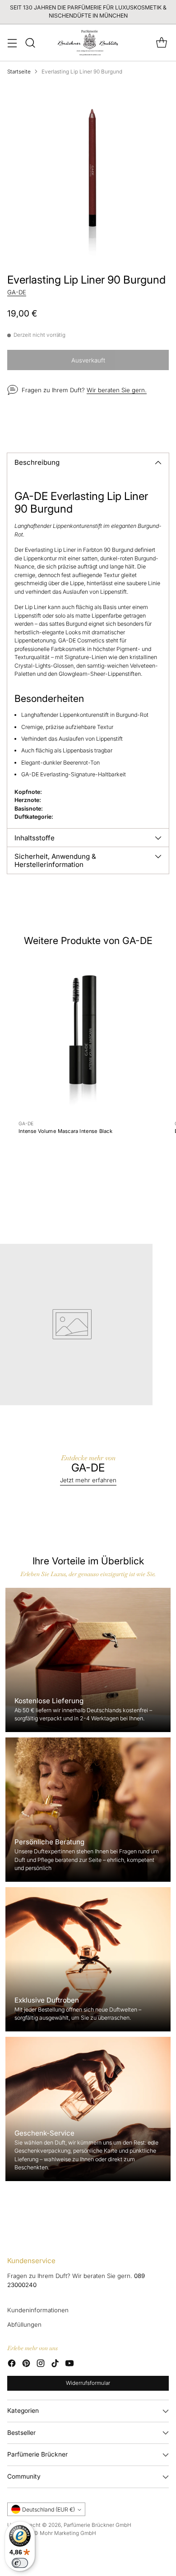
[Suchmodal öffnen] (30, 43)
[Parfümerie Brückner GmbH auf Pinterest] (26, 2365)
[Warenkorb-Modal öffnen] (161, 43)
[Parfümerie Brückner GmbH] (88, 43)
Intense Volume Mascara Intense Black (65, 1131)
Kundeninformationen (38, 2310)
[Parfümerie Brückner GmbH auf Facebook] (12, 2365)
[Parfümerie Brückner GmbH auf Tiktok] (55, 2365)
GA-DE (17, 292)
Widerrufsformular (88, 2383)
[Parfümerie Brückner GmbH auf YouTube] (69, 2365)
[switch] (20, 2563)
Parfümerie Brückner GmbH (97, 2525)
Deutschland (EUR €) (49, 2510)
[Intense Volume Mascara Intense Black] (83, 1035)
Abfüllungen (24, 2324)
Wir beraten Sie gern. (117, 390)
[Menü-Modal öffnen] (12, 43)
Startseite (19, 72)
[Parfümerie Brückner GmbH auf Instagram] (41, 2365)
